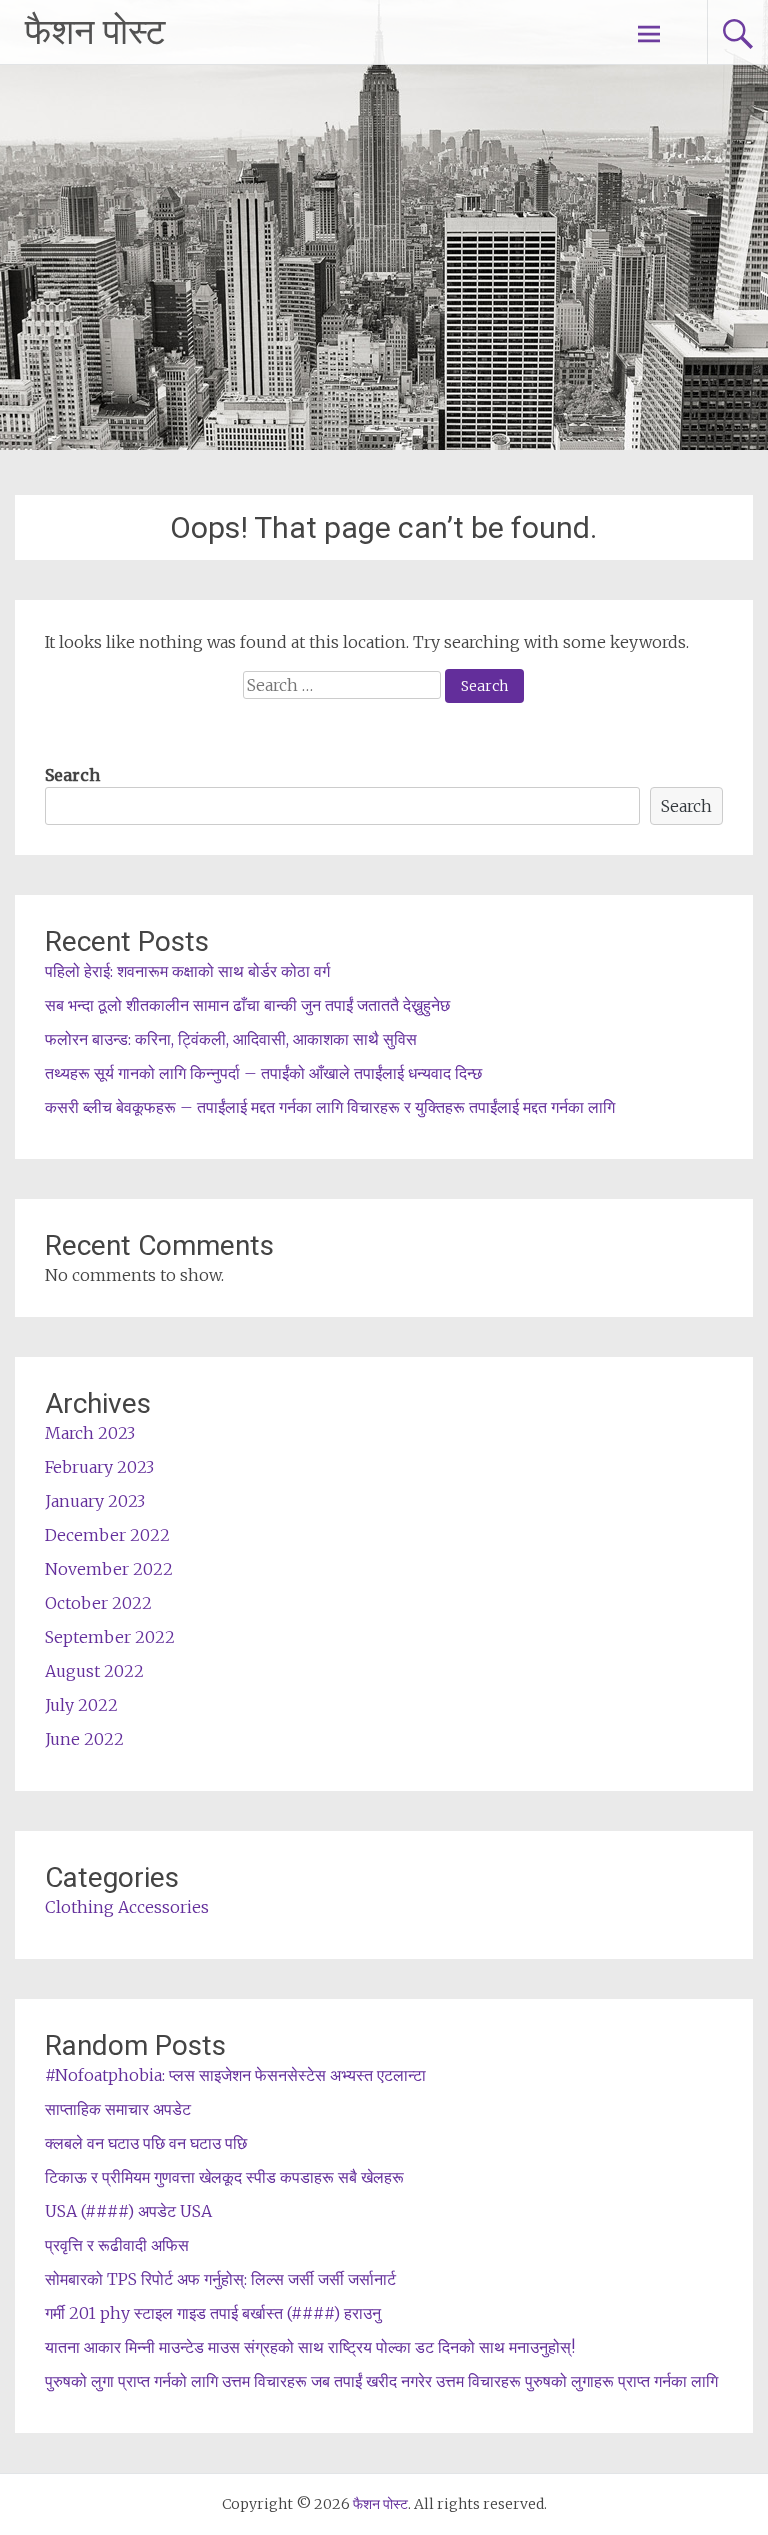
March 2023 (90, 1433)
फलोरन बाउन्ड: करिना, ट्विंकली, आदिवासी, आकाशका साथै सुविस (231, 1039)
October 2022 (98, 1603)
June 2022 (84, 1739)
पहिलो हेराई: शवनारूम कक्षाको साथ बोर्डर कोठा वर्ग (187, 971)
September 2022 (110, 1637)
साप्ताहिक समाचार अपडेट (118, 2109)
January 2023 (95, 1501)
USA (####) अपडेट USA (128, 2211)
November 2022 (109, 1569)
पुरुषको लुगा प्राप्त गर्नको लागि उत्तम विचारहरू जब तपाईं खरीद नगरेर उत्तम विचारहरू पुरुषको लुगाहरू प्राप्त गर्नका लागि (381, 2381)
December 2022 (107, 1535)
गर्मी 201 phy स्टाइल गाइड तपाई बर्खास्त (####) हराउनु (213, 2313)
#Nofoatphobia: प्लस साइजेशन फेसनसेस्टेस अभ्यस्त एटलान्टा (235, 2075)
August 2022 (94, 1671)
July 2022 (81, 1705)
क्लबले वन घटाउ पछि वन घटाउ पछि (146, 2143)
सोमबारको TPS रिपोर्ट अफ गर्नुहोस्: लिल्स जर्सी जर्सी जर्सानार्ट (220, 2279)
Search (72, 775)
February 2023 (99, 1467)
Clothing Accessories (127, 1907)
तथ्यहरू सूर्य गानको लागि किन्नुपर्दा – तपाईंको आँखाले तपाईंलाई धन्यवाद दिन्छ (263, 1073)
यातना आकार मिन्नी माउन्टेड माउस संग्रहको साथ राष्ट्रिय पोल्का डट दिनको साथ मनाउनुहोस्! (310, 2347)
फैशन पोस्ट (95, 32)
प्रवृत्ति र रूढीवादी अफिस (117, 2245)
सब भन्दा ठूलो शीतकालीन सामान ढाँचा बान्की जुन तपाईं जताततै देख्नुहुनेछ (247, 1005)
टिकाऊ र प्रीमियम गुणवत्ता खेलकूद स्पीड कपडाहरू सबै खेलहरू (224, 2177)
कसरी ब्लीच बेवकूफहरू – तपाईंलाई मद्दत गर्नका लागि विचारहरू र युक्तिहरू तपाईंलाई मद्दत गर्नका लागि (330, 1107)
